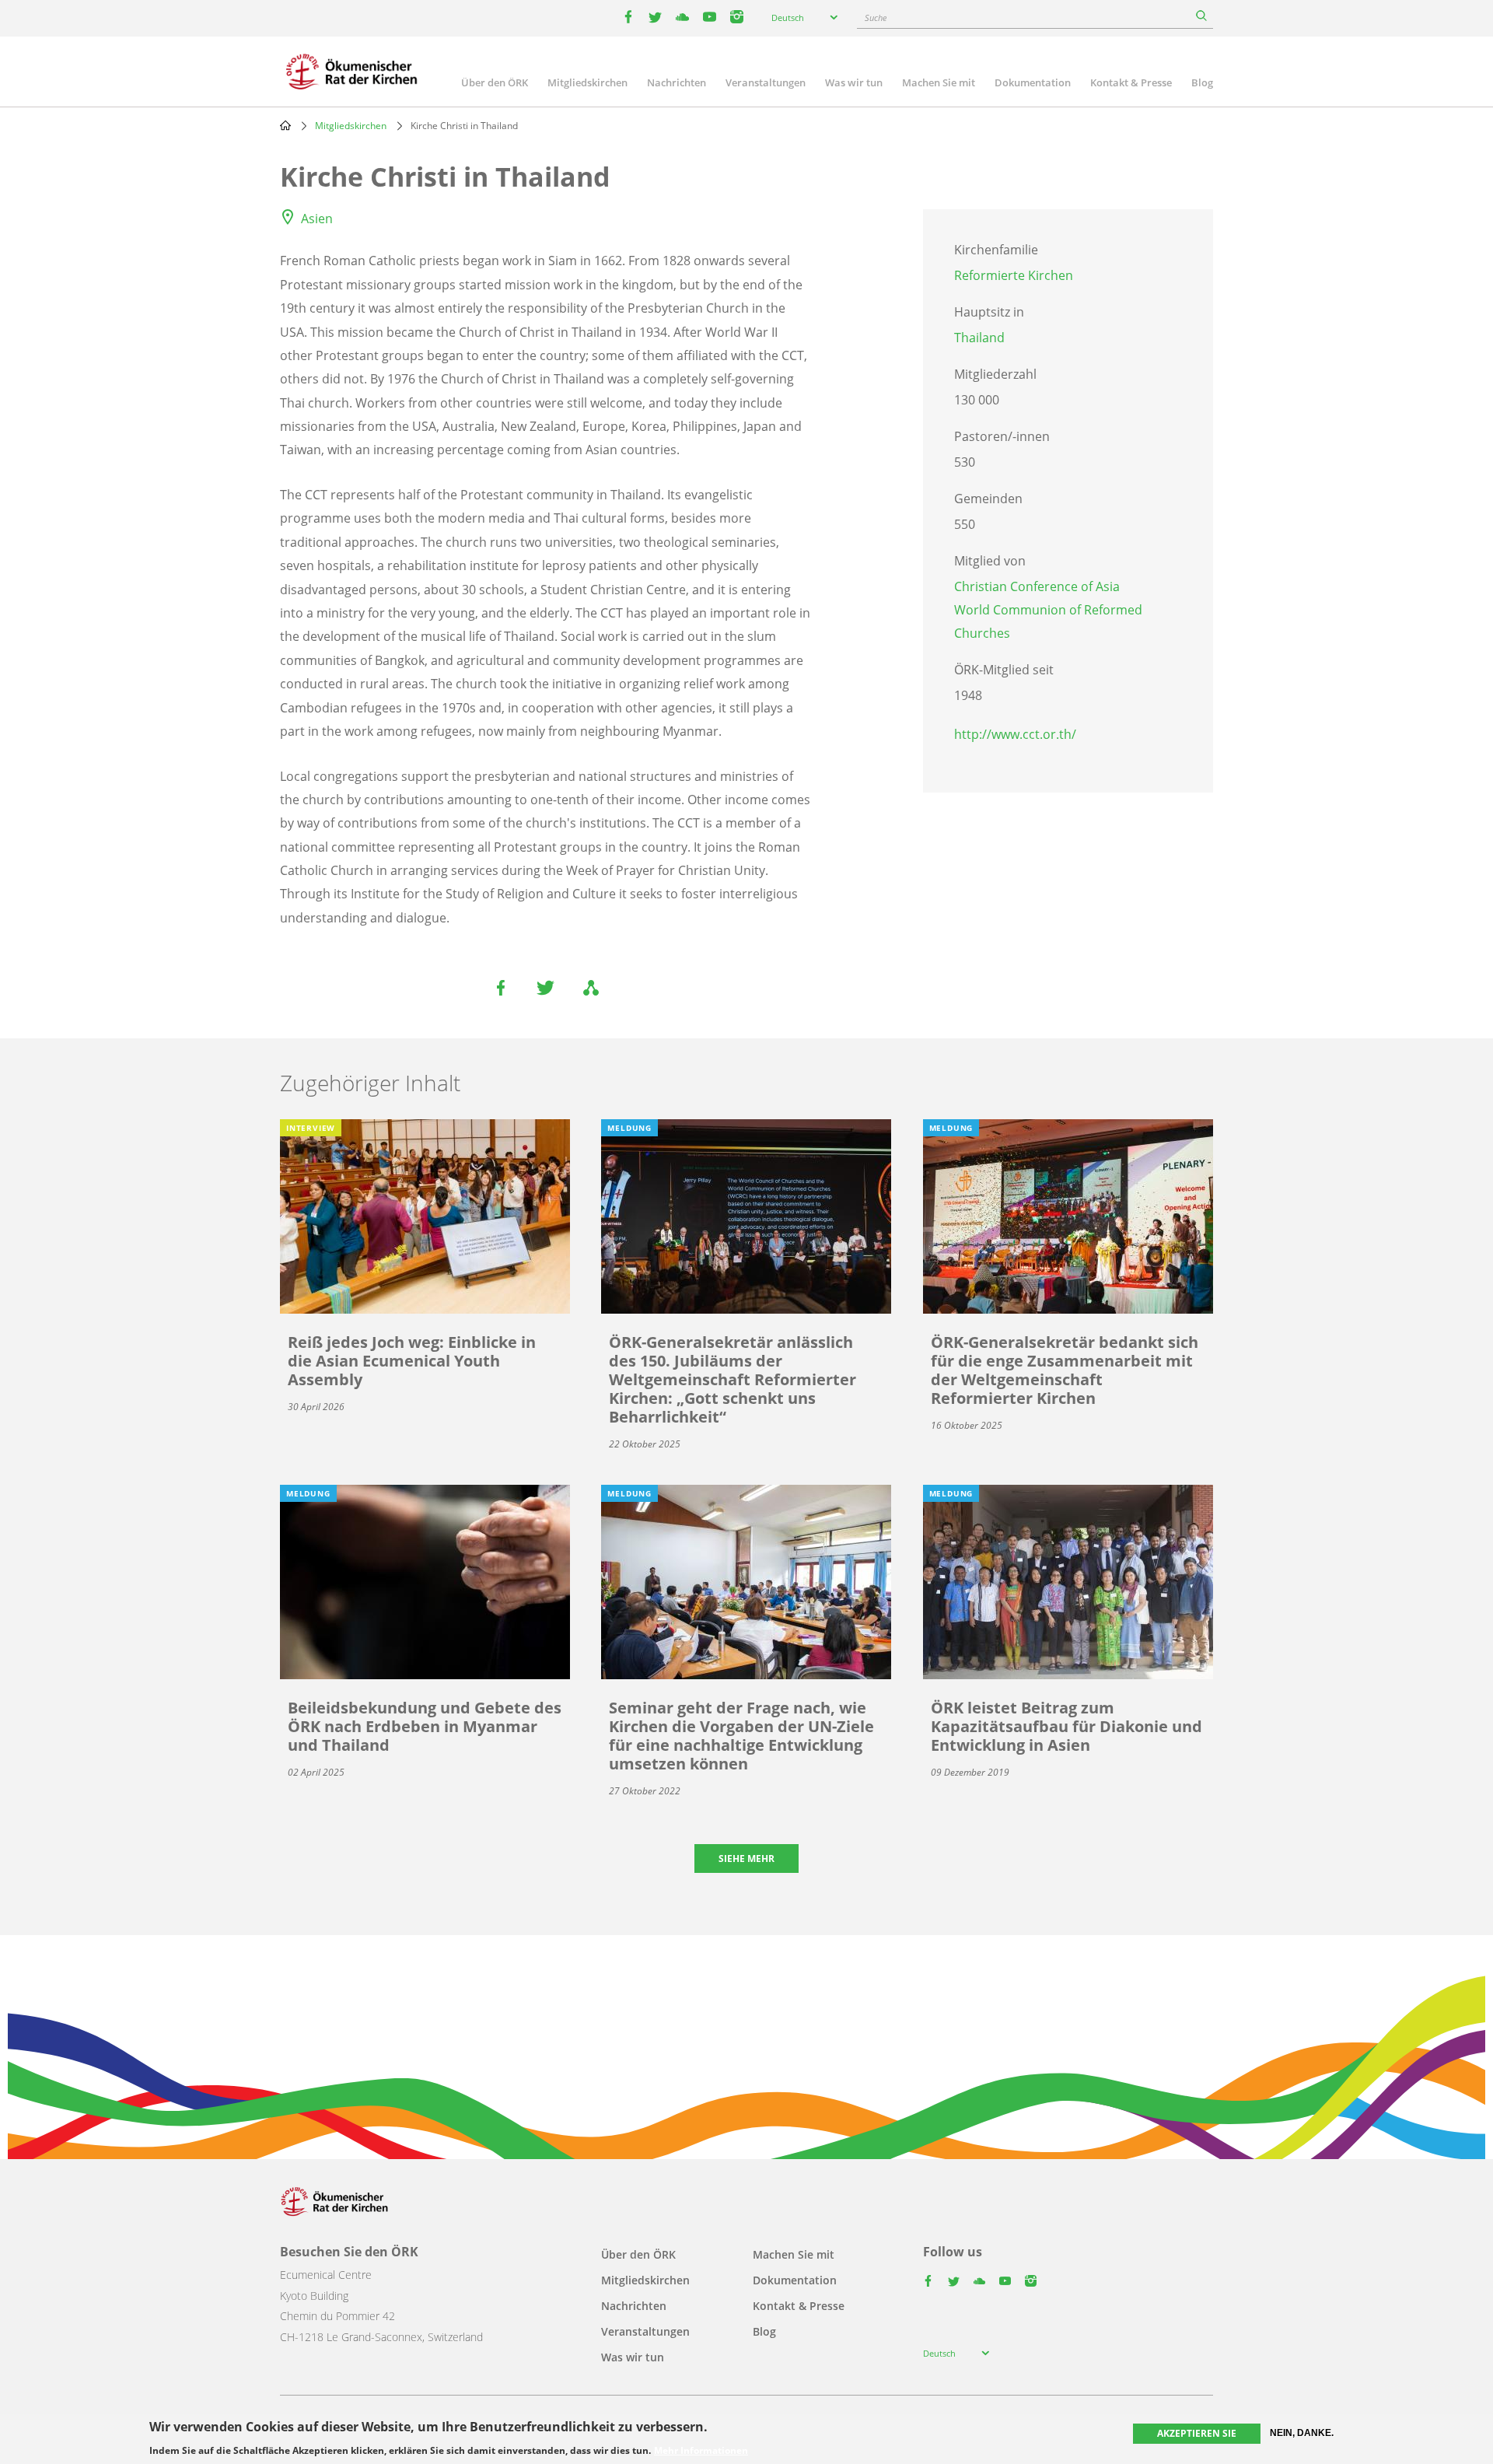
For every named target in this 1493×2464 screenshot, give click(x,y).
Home (285, 125)
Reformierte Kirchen (1014, 275)
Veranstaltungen (766, 82)
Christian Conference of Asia (1037, 586)
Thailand (979, 338)
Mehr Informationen (701, 2450)
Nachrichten (677, 82)
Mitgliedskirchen (587, 82)
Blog (1202, 82)
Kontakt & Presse (1131, 82)
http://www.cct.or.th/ (1015, 734)
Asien (317, 219)
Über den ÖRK (495, 82)
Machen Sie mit (939, 82)
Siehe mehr (746, 1858)
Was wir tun (854, 82)
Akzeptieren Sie (1197, 2433)
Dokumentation (1033, 82)
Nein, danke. (1302, 2433)
